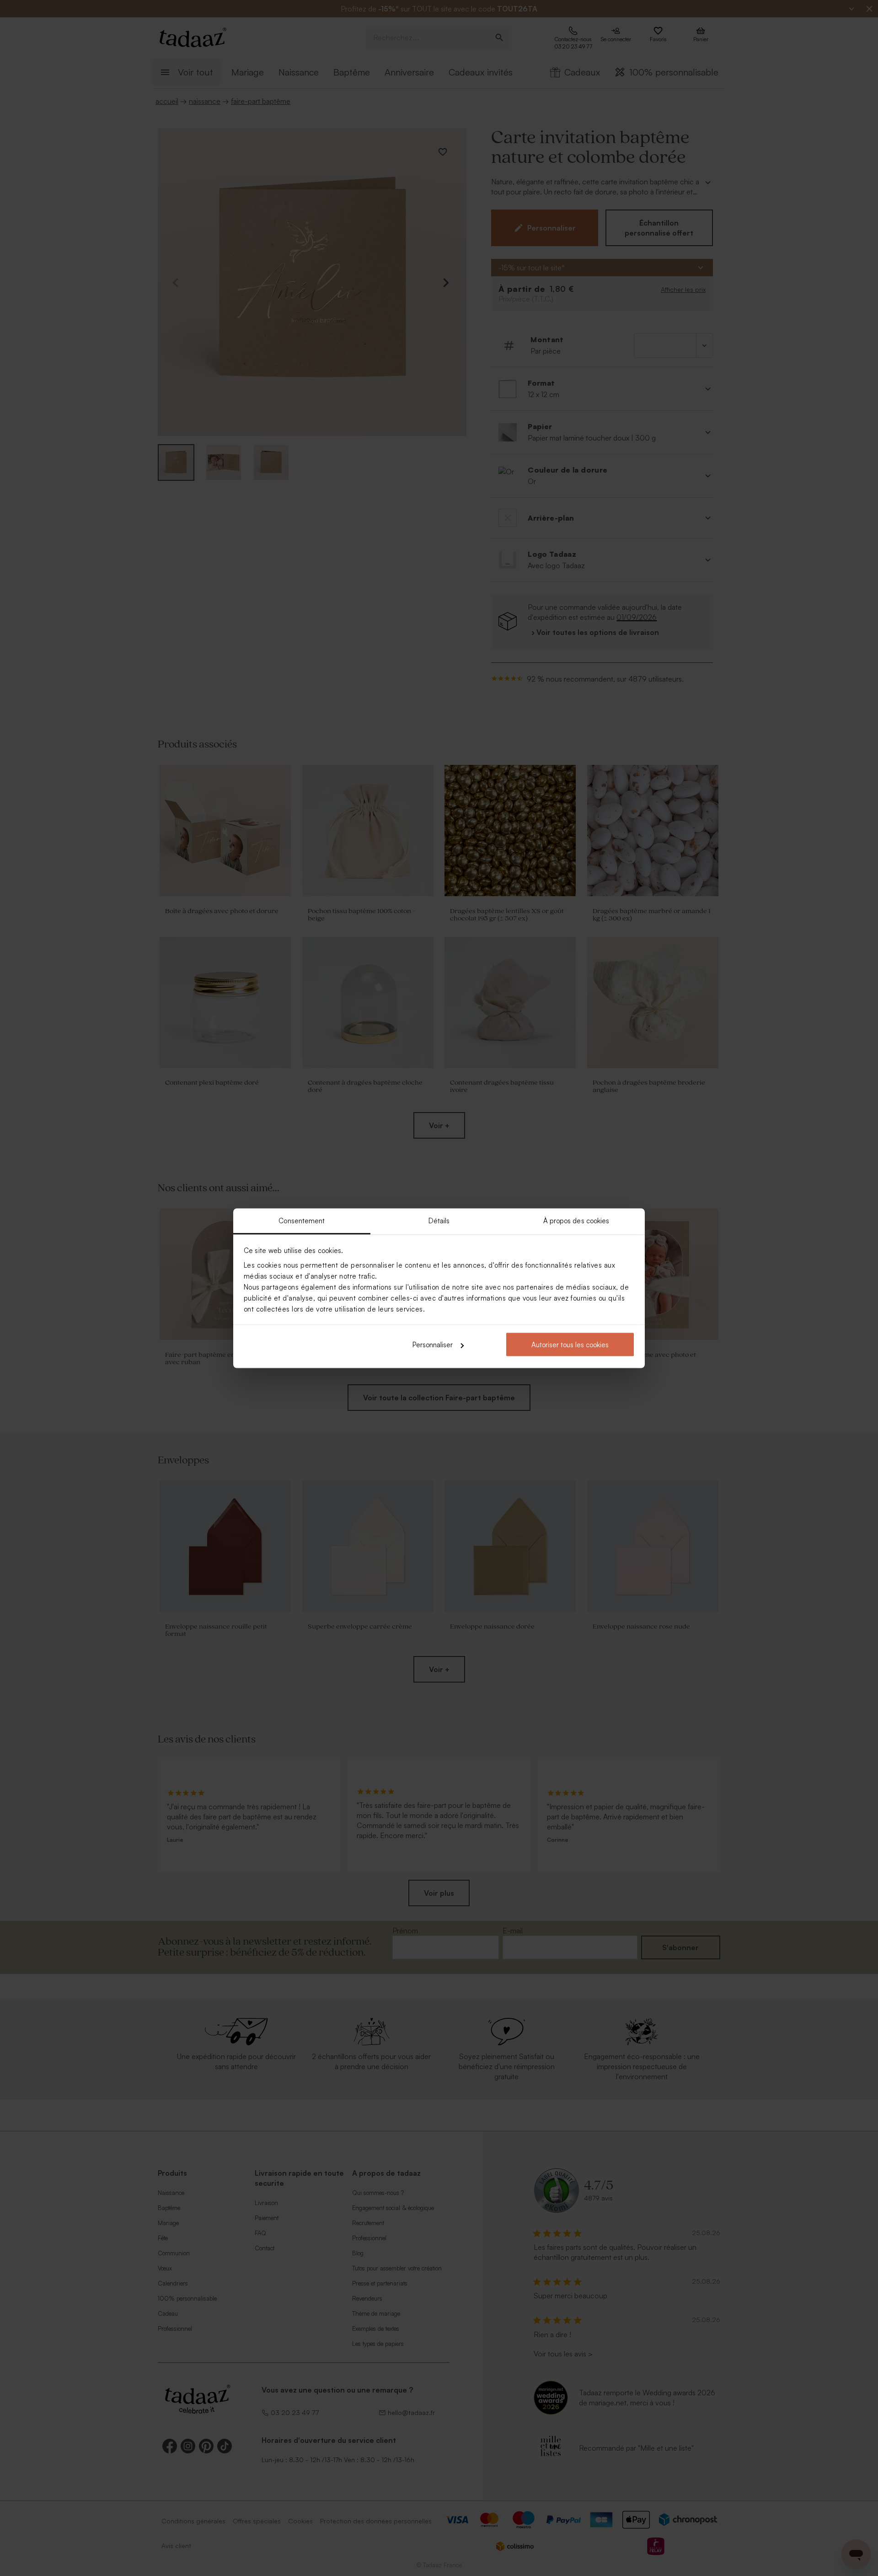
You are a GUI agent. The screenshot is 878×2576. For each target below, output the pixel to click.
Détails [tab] (439, 1220)
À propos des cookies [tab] (576, 1220)
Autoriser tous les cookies (570, 1345)
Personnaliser (433, 1345)
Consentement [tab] (302, 1220)
